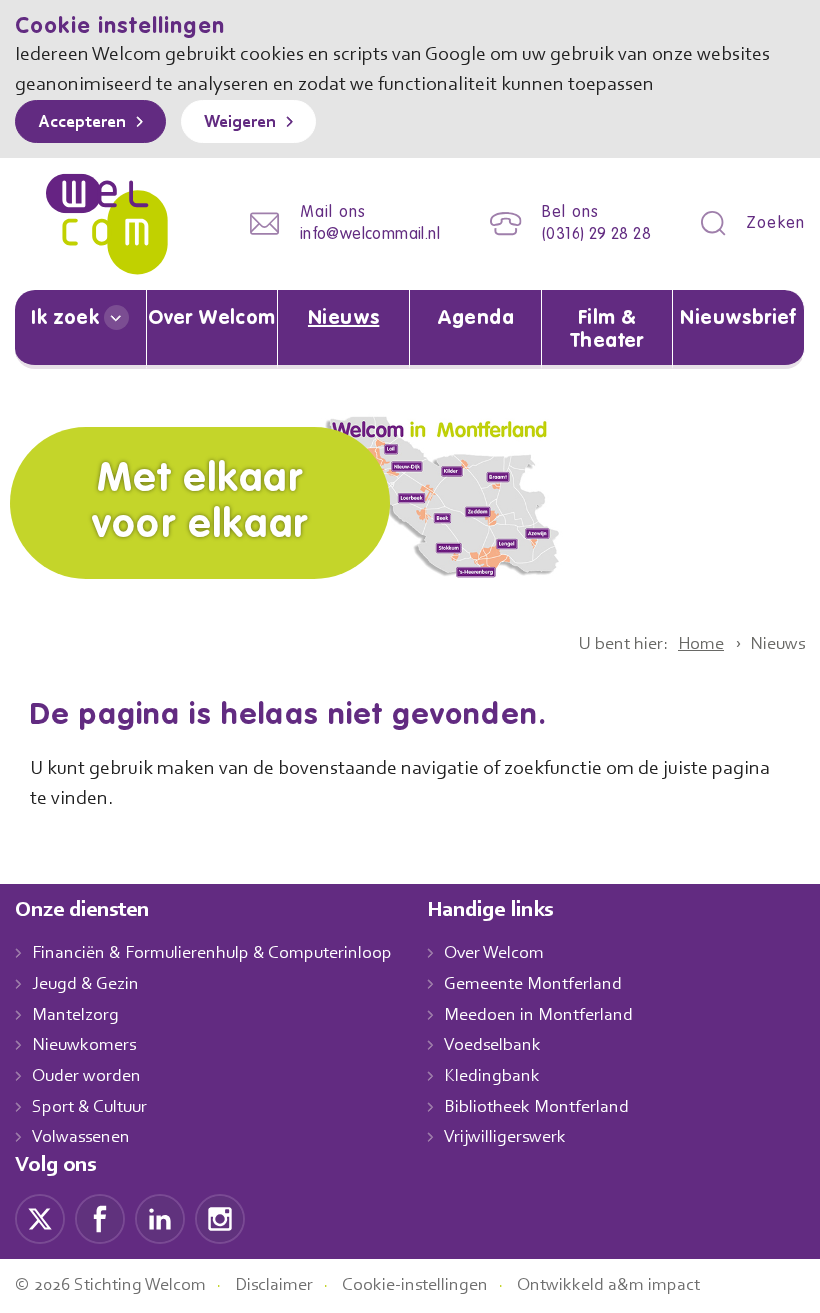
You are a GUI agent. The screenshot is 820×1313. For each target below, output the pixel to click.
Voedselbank (492, 1046)
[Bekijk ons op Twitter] (40, 1219)
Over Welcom (211, 319)
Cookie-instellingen (415, 1286)
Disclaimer (274, 1286)
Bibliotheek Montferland (536, 1108)
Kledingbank (492, 1077)
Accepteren (82, 123)
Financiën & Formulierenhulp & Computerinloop (212, 954)
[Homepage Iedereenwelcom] (107, 224)
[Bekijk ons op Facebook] (100, 1219)
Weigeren (240, 123)
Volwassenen (81, 1138)
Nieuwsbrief (738, 319)
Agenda (475, 319)
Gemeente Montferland (533, 985)
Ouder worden (86, 1077)
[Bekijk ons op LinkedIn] (160, 1219)
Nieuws (343, 319)
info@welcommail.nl (370, 235)
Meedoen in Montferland (538, 1016)
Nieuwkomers (84, 1046)
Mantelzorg (75, 1016)
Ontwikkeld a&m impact (608, 1286)
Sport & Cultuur (89, 1108)
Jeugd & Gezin (85, 985)
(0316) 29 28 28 (596, 235)
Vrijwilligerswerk (505, 1138)
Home (701, 645)
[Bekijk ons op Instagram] (220, 1219)
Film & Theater (607, 330)
